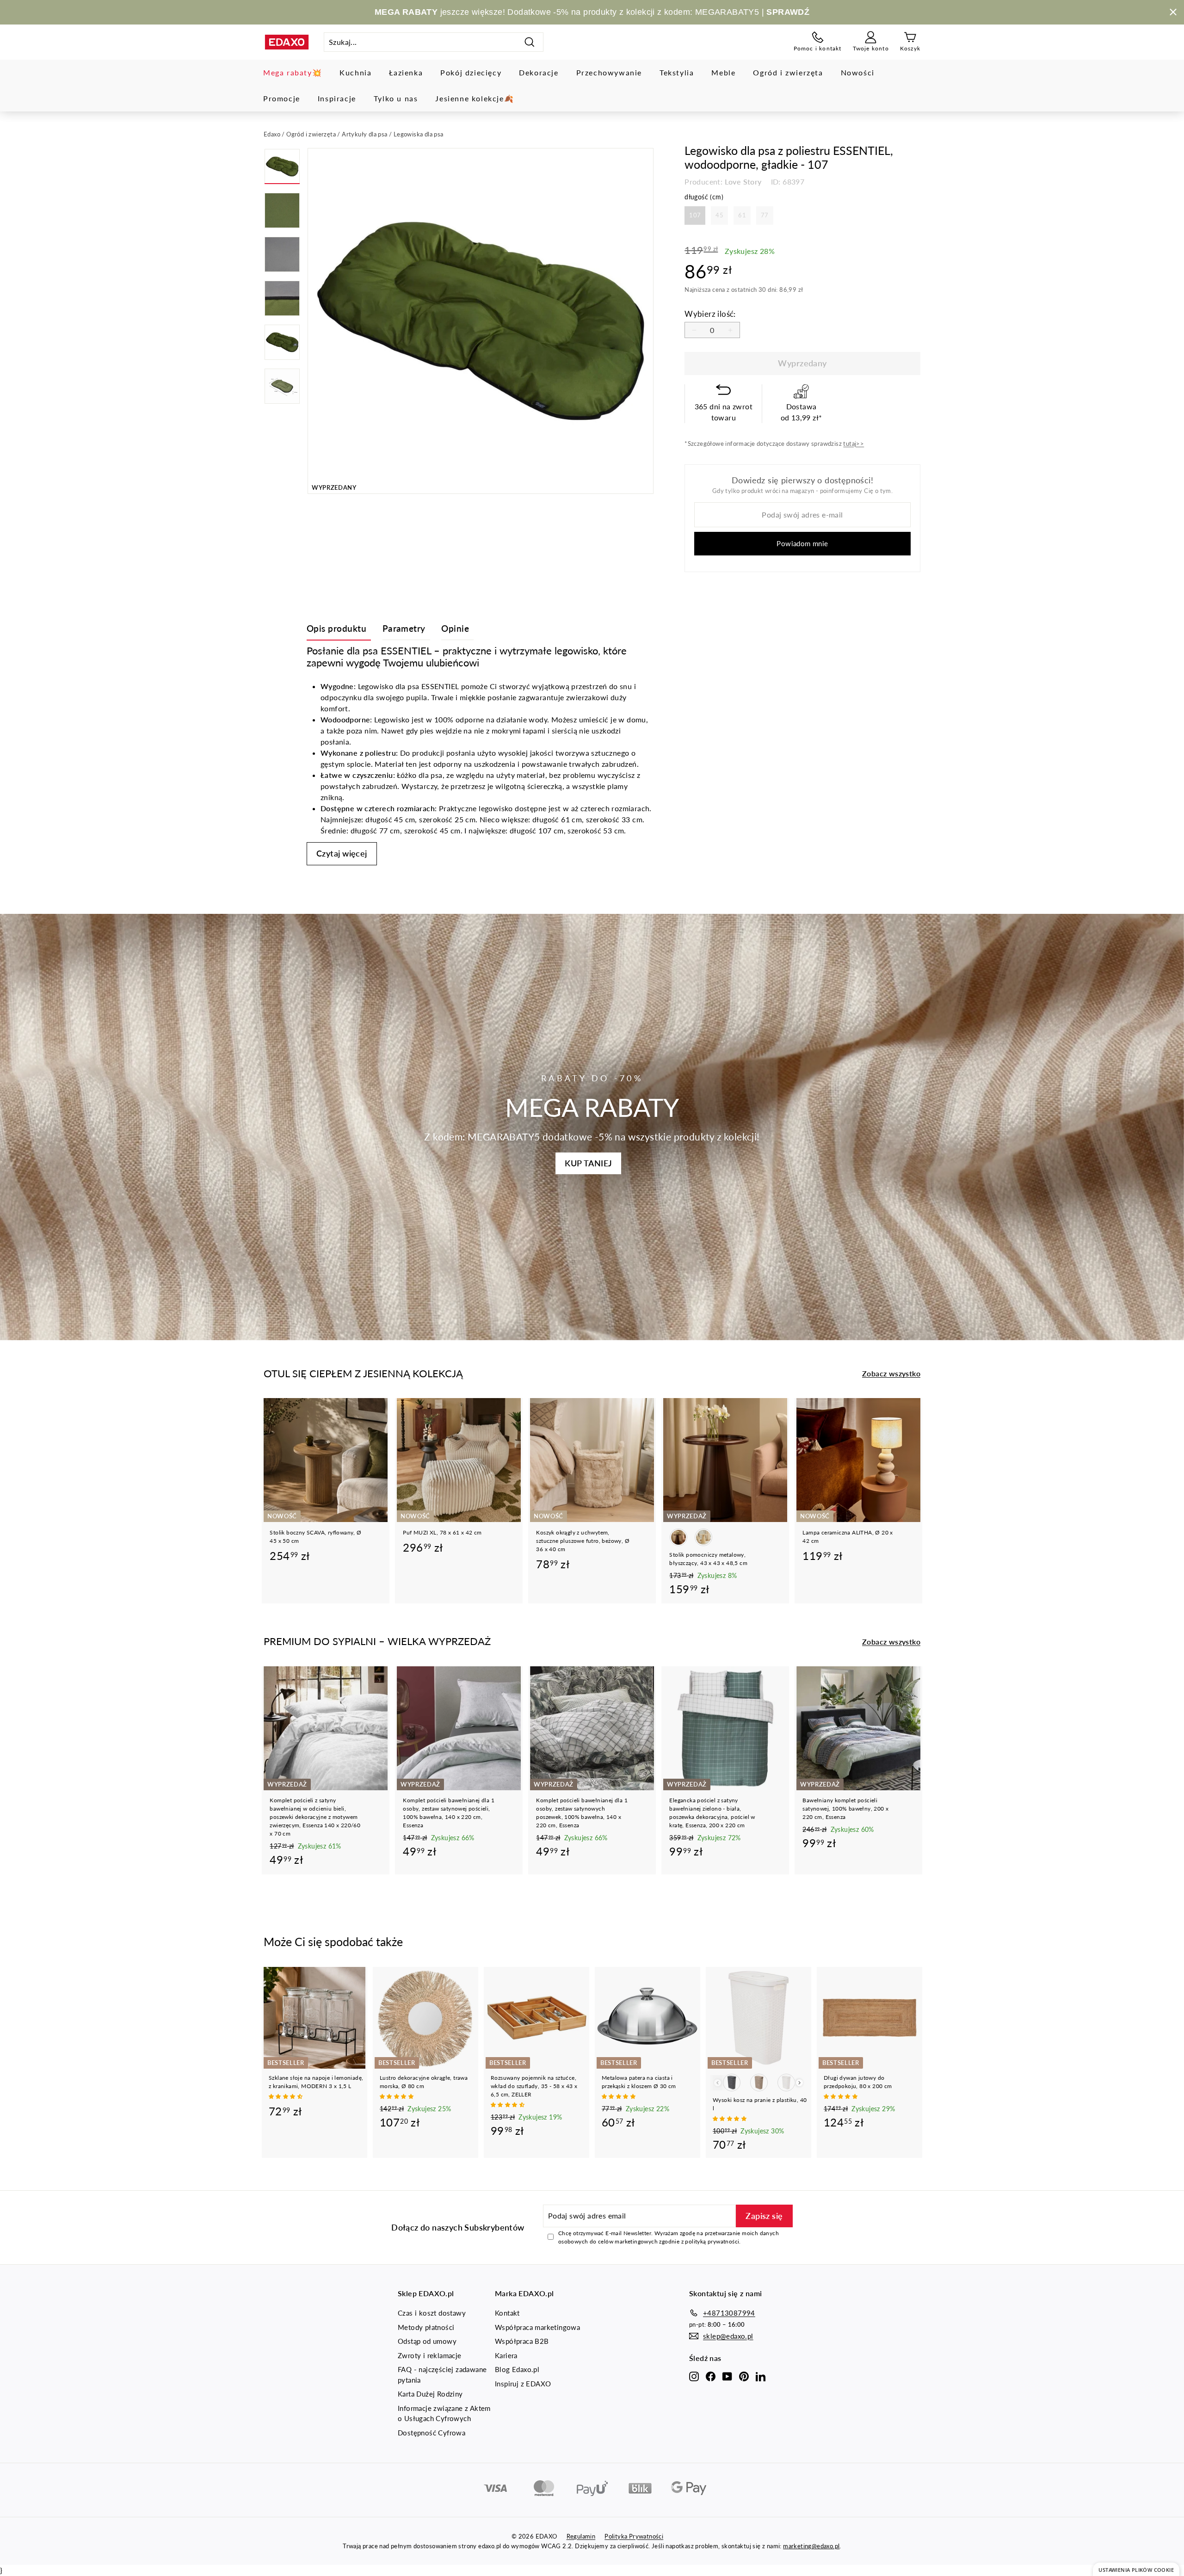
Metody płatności (426, 2327)
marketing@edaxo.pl (811, 2546)
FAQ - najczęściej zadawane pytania (442, 2375)
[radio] (695, 216)
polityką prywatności (712, 2241)
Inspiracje (337, 98)
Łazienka (406, 72)
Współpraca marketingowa (537, 2327)
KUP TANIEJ (588, 1163)
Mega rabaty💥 (293, 72)
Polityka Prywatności (634, 2536)
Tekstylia (677, 72)
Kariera (506, 2355)
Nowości (858, 72)
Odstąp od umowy (427, 2341)
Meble (723, 72)
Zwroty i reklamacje (430, 2355)
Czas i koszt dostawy (432, 2313)
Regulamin (581, 2536)
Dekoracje (539, 72)
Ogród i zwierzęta (788, 72)
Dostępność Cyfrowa (432, 2433)
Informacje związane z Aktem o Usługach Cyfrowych (444, 2413)
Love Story (743, 182)
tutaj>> (854, 444)
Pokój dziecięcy (471, 72)
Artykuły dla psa (364, 134)
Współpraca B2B (522, 2341)
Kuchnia (355, 72)
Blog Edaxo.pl (517, 2369)
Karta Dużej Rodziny (430, 2394)
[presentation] (799, 2083)
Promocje (282, 98)
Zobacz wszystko (891, 1373)
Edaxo (272, 134)
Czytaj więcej (342, 853)
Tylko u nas (396, 98)
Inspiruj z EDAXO (523, 2384)
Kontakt (507, 2313)
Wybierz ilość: (710, 314)
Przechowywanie (609, 72)
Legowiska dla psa (419, 134)
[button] (286, 2096)
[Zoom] (481, 321)
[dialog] (1136, 2569)
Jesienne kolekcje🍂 (475, 98)
